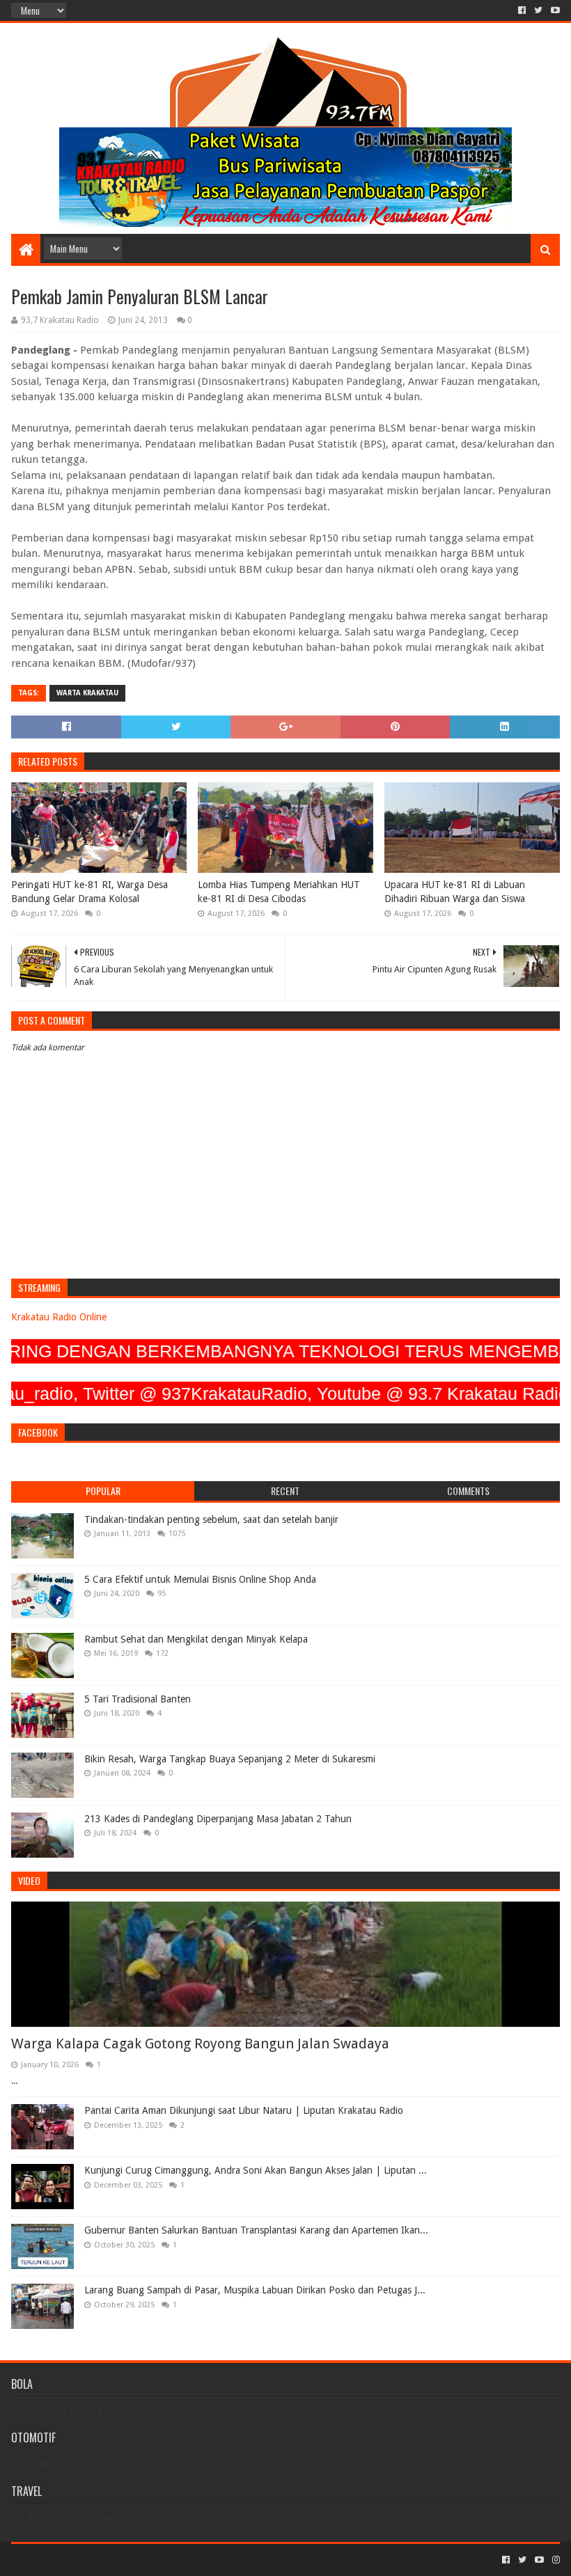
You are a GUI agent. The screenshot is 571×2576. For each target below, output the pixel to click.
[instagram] (555, 2560)
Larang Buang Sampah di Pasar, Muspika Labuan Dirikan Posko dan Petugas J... (255, 2290)
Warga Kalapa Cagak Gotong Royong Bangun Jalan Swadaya (200, 2044)
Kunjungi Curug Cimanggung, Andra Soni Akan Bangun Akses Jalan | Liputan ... (256, 2170)
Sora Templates (88, 2560)
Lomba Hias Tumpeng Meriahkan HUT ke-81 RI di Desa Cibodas (279, 892)
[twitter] (538, 10)
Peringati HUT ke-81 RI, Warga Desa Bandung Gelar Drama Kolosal (89, 892)
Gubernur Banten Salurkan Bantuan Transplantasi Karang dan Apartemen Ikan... (256, 2230)
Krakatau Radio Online (59, 1317)
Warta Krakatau (87, 693)
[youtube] (554, 10)
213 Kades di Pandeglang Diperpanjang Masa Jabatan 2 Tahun (218, 1819)
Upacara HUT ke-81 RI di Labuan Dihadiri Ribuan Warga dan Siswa (455, 892)
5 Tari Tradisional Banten (138, 1699)
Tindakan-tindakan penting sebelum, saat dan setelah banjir (211, 1519)
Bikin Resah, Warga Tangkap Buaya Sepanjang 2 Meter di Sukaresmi (230, 1759)
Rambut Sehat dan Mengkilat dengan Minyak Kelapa (196, 1639)
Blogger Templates (169, 2560)
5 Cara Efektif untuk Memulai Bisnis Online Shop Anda (200, 1579)
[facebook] (522, 10)
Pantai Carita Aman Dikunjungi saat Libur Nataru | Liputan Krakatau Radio (244, 2110)
